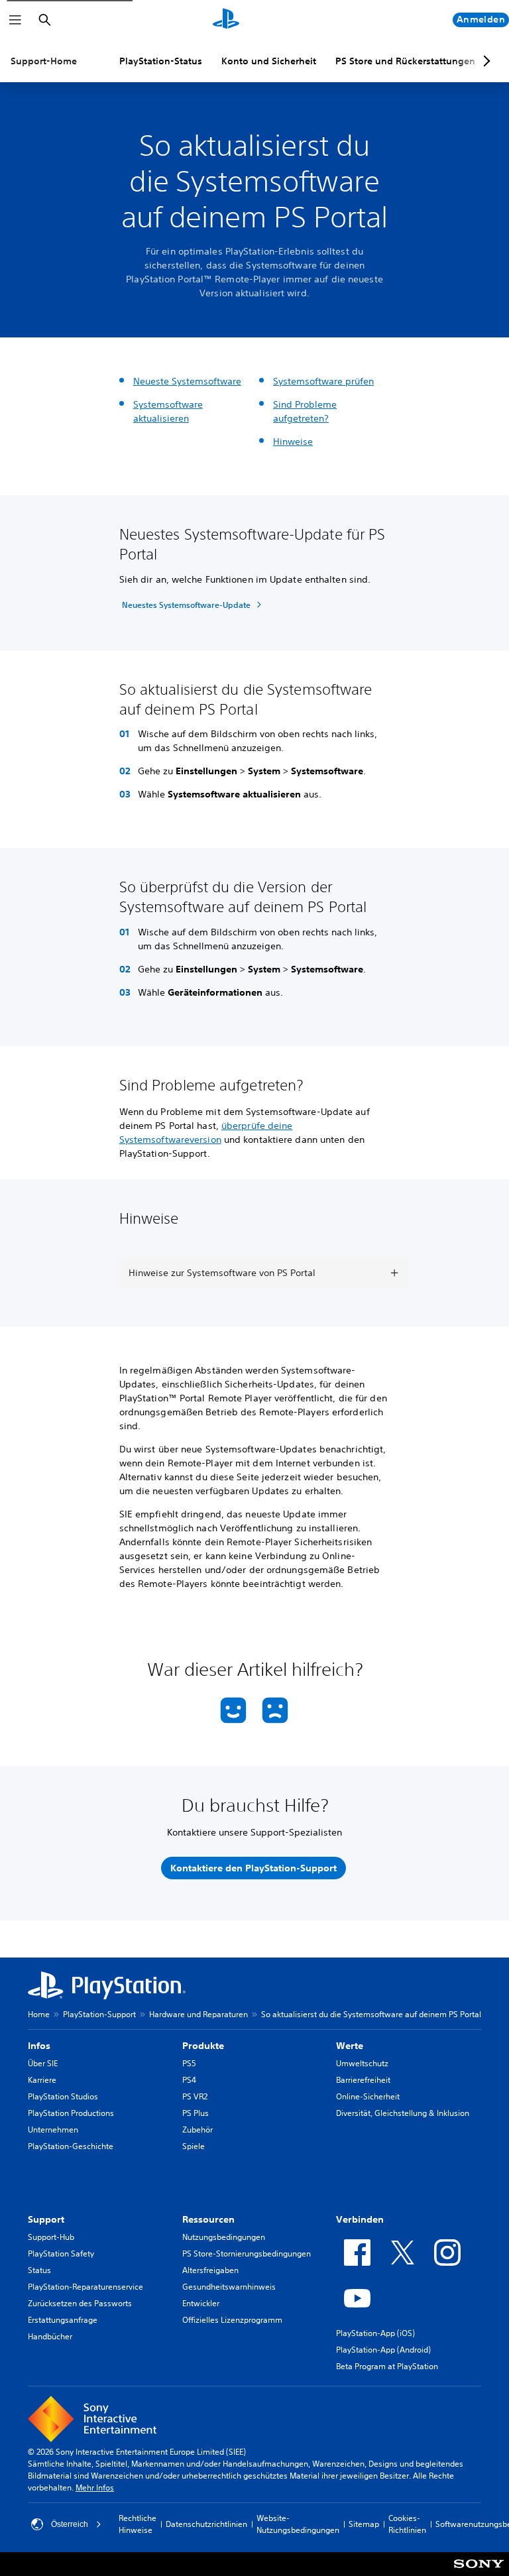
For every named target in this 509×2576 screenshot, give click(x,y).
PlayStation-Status (161, 61)
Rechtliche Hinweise (138, 2524)
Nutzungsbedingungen (224, 2237)
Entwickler (201, 2303)
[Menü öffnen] (15, 20)
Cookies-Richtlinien (407, 2524)
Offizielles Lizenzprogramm (232, 2320)
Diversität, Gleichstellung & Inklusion (403, 2113)
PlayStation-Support (99, 2014)
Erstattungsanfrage (63, 2320)
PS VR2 (195, 2096)
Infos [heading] (39, 2046)
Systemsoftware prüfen (323, 381)
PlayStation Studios (63, 2096)
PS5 (189, 2063)
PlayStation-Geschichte (71, 2146)
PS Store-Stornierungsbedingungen (247, 2254)
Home (39, 2014)
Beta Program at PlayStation (387, 2366)
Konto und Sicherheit (269, 61)
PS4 (189, 2080)
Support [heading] (46, 2219)
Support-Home (44, 61)
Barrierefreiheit (363, 2080)
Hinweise (293, 441)
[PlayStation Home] (226, 20)
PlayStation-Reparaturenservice (85, 2287)
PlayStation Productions (71, 2113)
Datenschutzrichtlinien (206, 2524)
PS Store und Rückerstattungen (405, 61)
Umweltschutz (362, 2063)
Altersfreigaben (210, 2270)
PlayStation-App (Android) (383, 2350)
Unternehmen (53, 2130)
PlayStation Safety (61, 2254)
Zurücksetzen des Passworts (80, 2303)
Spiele (194, 2146)
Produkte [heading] (203, 2046)
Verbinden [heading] (360, 2219)
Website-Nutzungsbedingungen (298, 2524)
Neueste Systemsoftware (187, 381)
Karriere (42, 2080)
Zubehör (198, 2130)
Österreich (70, 2524)
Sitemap (364, 2524)
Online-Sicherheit (368, 2096)
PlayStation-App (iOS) (375, 2333)
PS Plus (196, 2113)
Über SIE (43, 2063)
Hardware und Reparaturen (198, 2014)
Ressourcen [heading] (208, 2219)
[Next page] (484, 61)
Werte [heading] (350, 2046)
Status (39, 2270)
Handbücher (50, 2336)
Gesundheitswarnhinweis (229, 2287)
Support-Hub (51, 2237)
